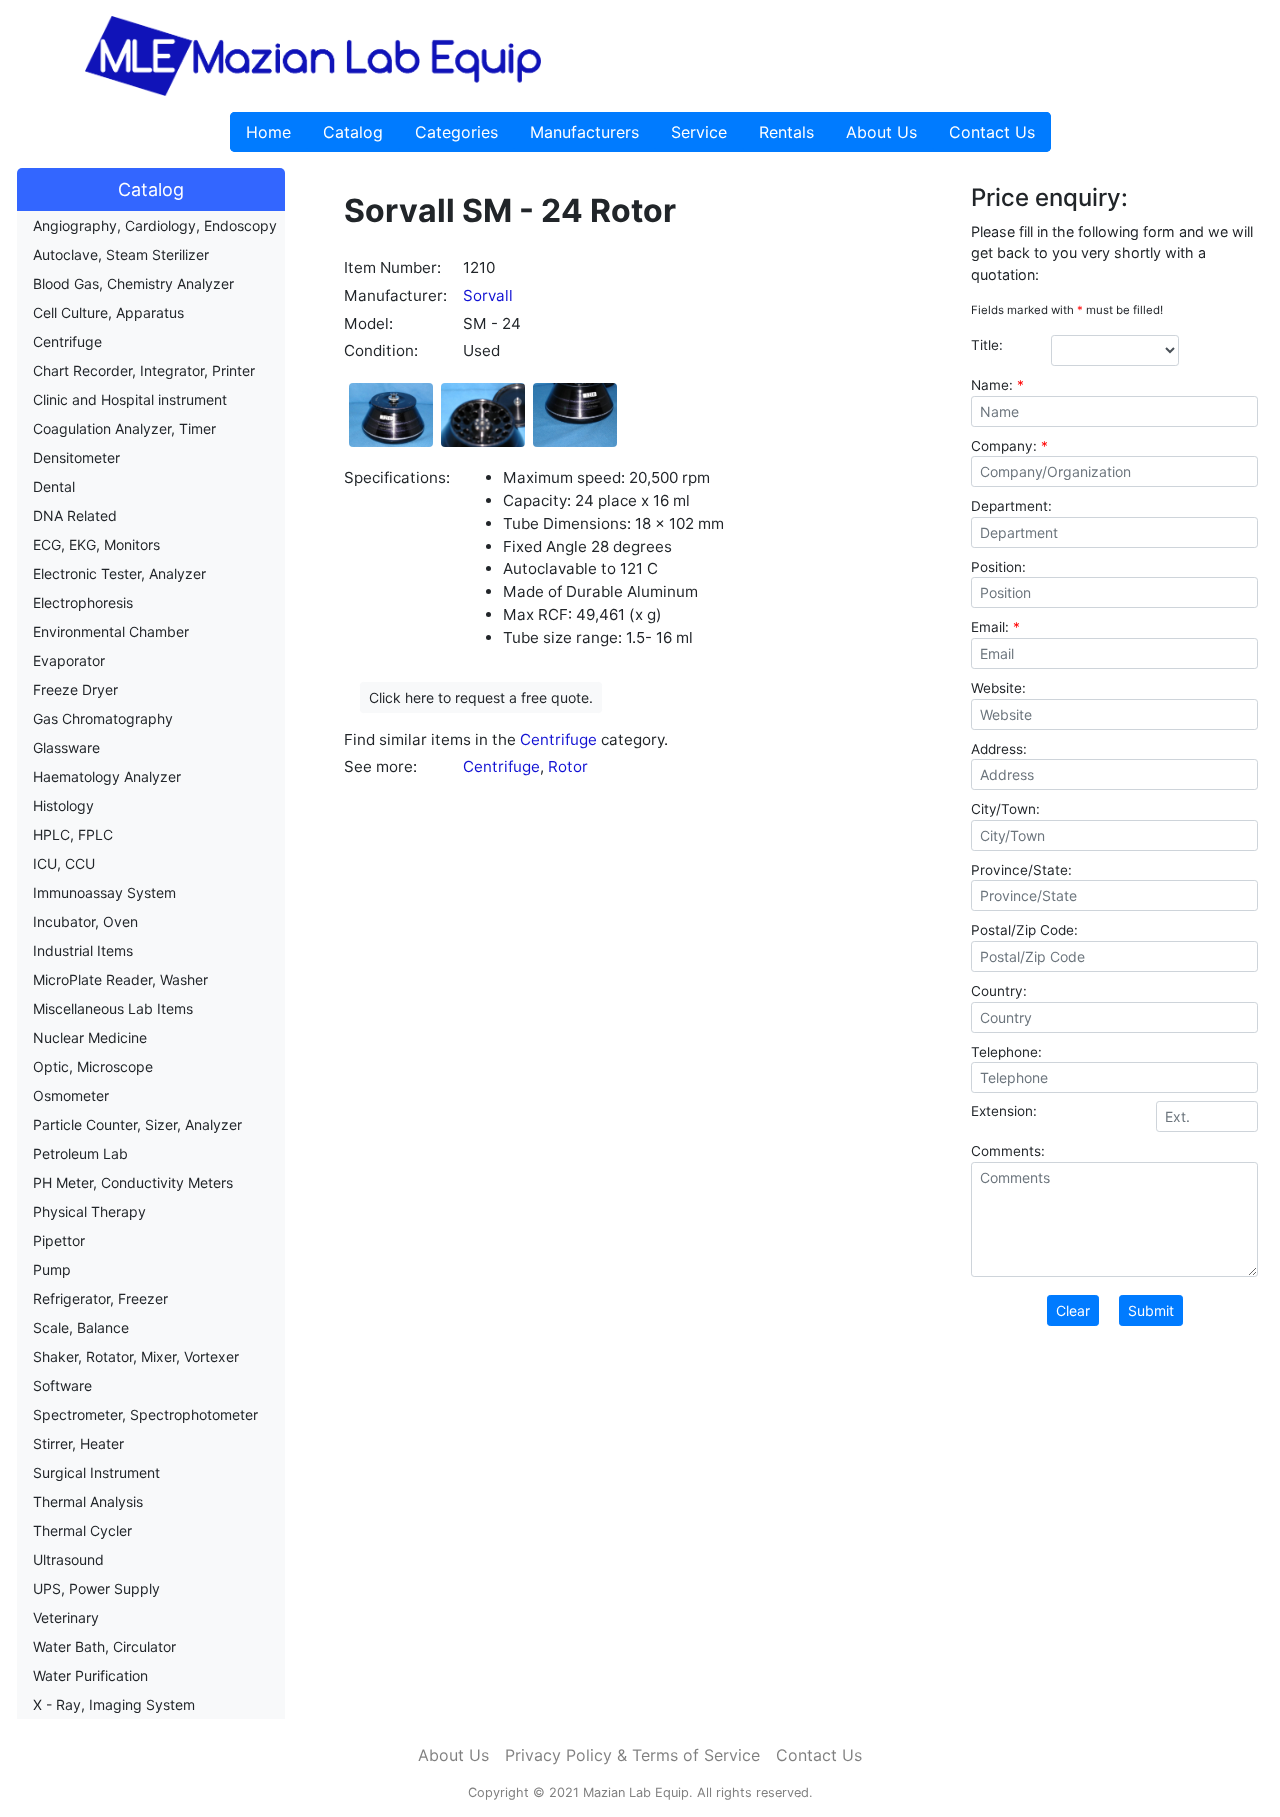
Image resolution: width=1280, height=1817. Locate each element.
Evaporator (69, 660)
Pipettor (59, 1240)
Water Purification (90, 1675)
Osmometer (71, 1095)
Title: (987, 345)
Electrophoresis (83, 602)
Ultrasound (68, 1559)
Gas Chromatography (103, 718)
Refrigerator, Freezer (100, 1298)
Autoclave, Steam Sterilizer (121, 254)
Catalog (353, 132)
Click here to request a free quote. (481, 697)
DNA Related (75, 515)
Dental (54, 486)
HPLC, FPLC (73, 834)
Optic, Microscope (93, 1066)
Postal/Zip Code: (1024, 930)
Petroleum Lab (80, 1153)
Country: (999, 991)
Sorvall (488, 295)
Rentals (786, 132)
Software (62, 1385)
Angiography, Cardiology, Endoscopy (155, 225)
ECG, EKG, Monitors (96, 544)
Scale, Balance (81, 1327)
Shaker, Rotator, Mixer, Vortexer (136, 1356)
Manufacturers (584, 132)
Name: (997, 385)
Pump (52, 1269)
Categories (456, 132)
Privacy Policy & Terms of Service (632, 1755)
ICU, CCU (64, 863)
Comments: (1008, 1151)
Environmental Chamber (111, 631)
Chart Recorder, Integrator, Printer (144, 370)
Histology (63, 805)
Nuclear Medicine (90, 1037)
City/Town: (1005, 809)
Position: (998, 567)
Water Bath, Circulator (104, 1646)
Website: (998, 688)
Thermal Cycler (82, 1530)
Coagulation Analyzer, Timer (124, 428)
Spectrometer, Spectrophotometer (145, 1414)
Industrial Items (83, 950)
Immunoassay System (104, 892)
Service (699, 132)
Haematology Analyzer (107, 776)
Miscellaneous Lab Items (113, 1008)
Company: (1009, 446)
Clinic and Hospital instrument (130, 399)
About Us (881, 132)
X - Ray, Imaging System (114, 1704)
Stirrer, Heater (78, 1443)
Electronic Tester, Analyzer (119, 573)
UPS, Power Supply (96, 1588)
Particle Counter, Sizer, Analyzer (137, 1124)
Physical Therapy (89, 1211)
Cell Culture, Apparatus (108, 312)
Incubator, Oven (85, 921)
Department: (1011, 506)
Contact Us (992, 132)
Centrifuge (67, 341)
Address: (999, 749)
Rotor (568, 766)
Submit (1151, 1310)
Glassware (66, 747)
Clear (1073, 1310)
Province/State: (1021, 870)
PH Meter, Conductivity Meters (133, 1182)
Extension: (1004, 1111)
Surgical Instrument (96, 1472)
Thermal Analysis (88, 1501)
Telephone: (1006, 1052)
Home (268, 132)
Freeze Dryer (75, 689)
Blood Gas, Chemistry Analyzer (133, 283)
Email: (995, 627)
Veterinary (66, 1617)
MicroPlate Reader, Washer (120, 979)
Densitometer (76, 457)
